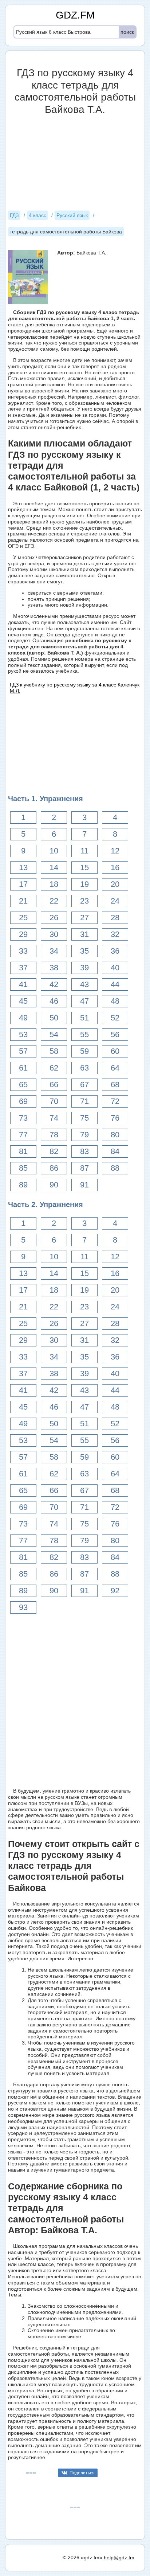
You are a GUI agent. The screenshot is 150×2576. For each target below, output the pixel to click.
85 (23, 1168)
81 (23, 1151)
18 (54, 884)
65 (23, 1085)
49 (23, 1018)
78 (54, 1135)
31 (84, 934)
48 (115, 1001)
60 (115, 1051)
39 (84, 968)
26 (54, 918)
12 (115, 851)
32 (115, 934)
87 (84, 1168)
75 (84, 1118)
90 (54, 1185)
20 (115, 884)
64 (115, 1068)
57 (23, 1051)
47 (84, 1001)
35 (84, 951)
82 (54, 1151)
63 (84, 1068)
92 (115, 1591)
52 (115, 1018)
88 (115, 1168)
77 (23, 1135)
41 (23, 984)
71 (84, 1101)
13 (23, 867)
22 (54, 901)
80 (115, 1135)
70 (54, 1101)
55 (84, 1034)
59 (84, 1051)
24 (115, 901)
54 (54, 1034)
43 (84, 984)
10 (54, 851)
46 (54, 1001)
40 (115, 968)
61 (23, 1068)
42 (54, 984)
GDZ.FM (75, 15)
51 (84, 1018)
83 (84, 1151)
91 (84, 1185)
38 (54, 968)
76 (115, 1118)
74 (54, 1118)
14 (54, 867)
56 (115, 1034)
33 (23, 951)
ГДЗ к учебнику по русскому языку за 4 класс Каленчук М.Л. (75, 688)
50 (54, 1018)
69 (23, 1101)
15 (84, 867)
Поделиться (82, 2473)
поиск (127, 32)
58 (54, 1051)
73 (23, 1118)
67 (84, 1085)
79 (84, 1135)
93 (23, 1607)
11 (84, 851)
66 (54, 1085)
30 (54, 934)
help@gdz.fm (119, 2557)
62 (54, 1068)
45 (23, 1001)
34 (54, 951)
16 (115, 867)
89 (23, 1185)
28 (115, 918)
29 (23, 934)
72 (115, 1101)
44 (115, 984)
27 (84, 918)
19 (84, 884)
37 (23, 968)
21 (23, 901)
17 (23, 884)
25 (23, 918)
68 (115, 1085)
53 (23, 1034)
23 (84, 901)
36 (115, 951)
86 (54, 1168)
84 (115, 1151)
